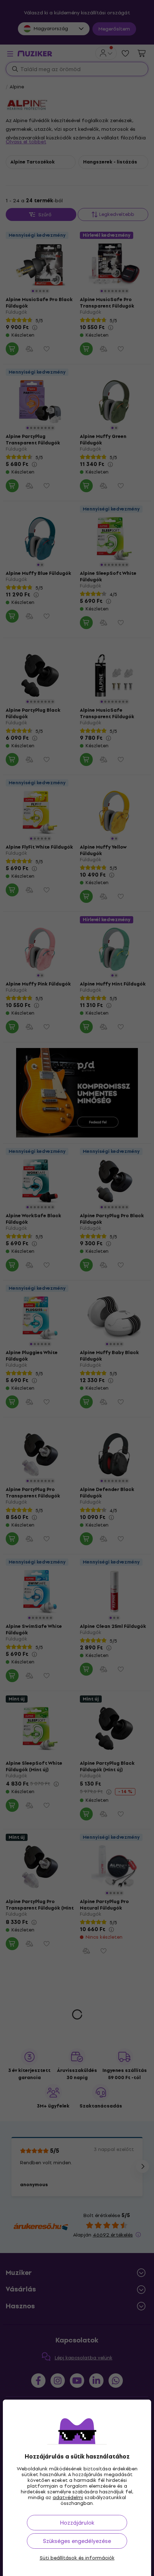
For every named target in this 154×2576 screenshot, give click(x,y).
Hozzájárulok (77, 2523)
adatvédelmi (68, 2497)
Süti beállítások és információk (77, 2558)
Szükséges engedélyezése (77, 2541)
